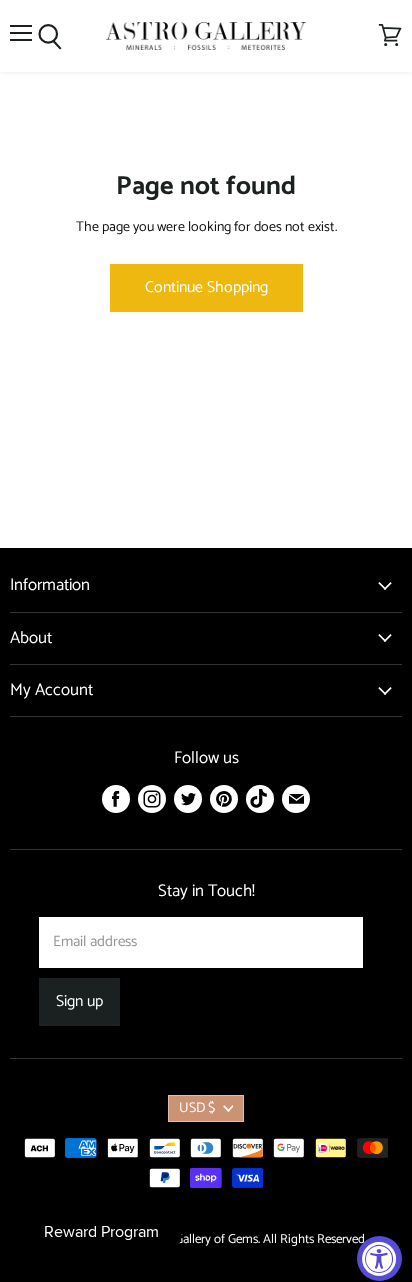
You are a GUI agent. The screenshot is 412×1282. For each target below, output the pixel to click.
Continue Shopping (206, 288)
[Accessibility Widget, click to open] (379, 1258)
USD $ (197, 1108)
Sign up (79, 1002)
